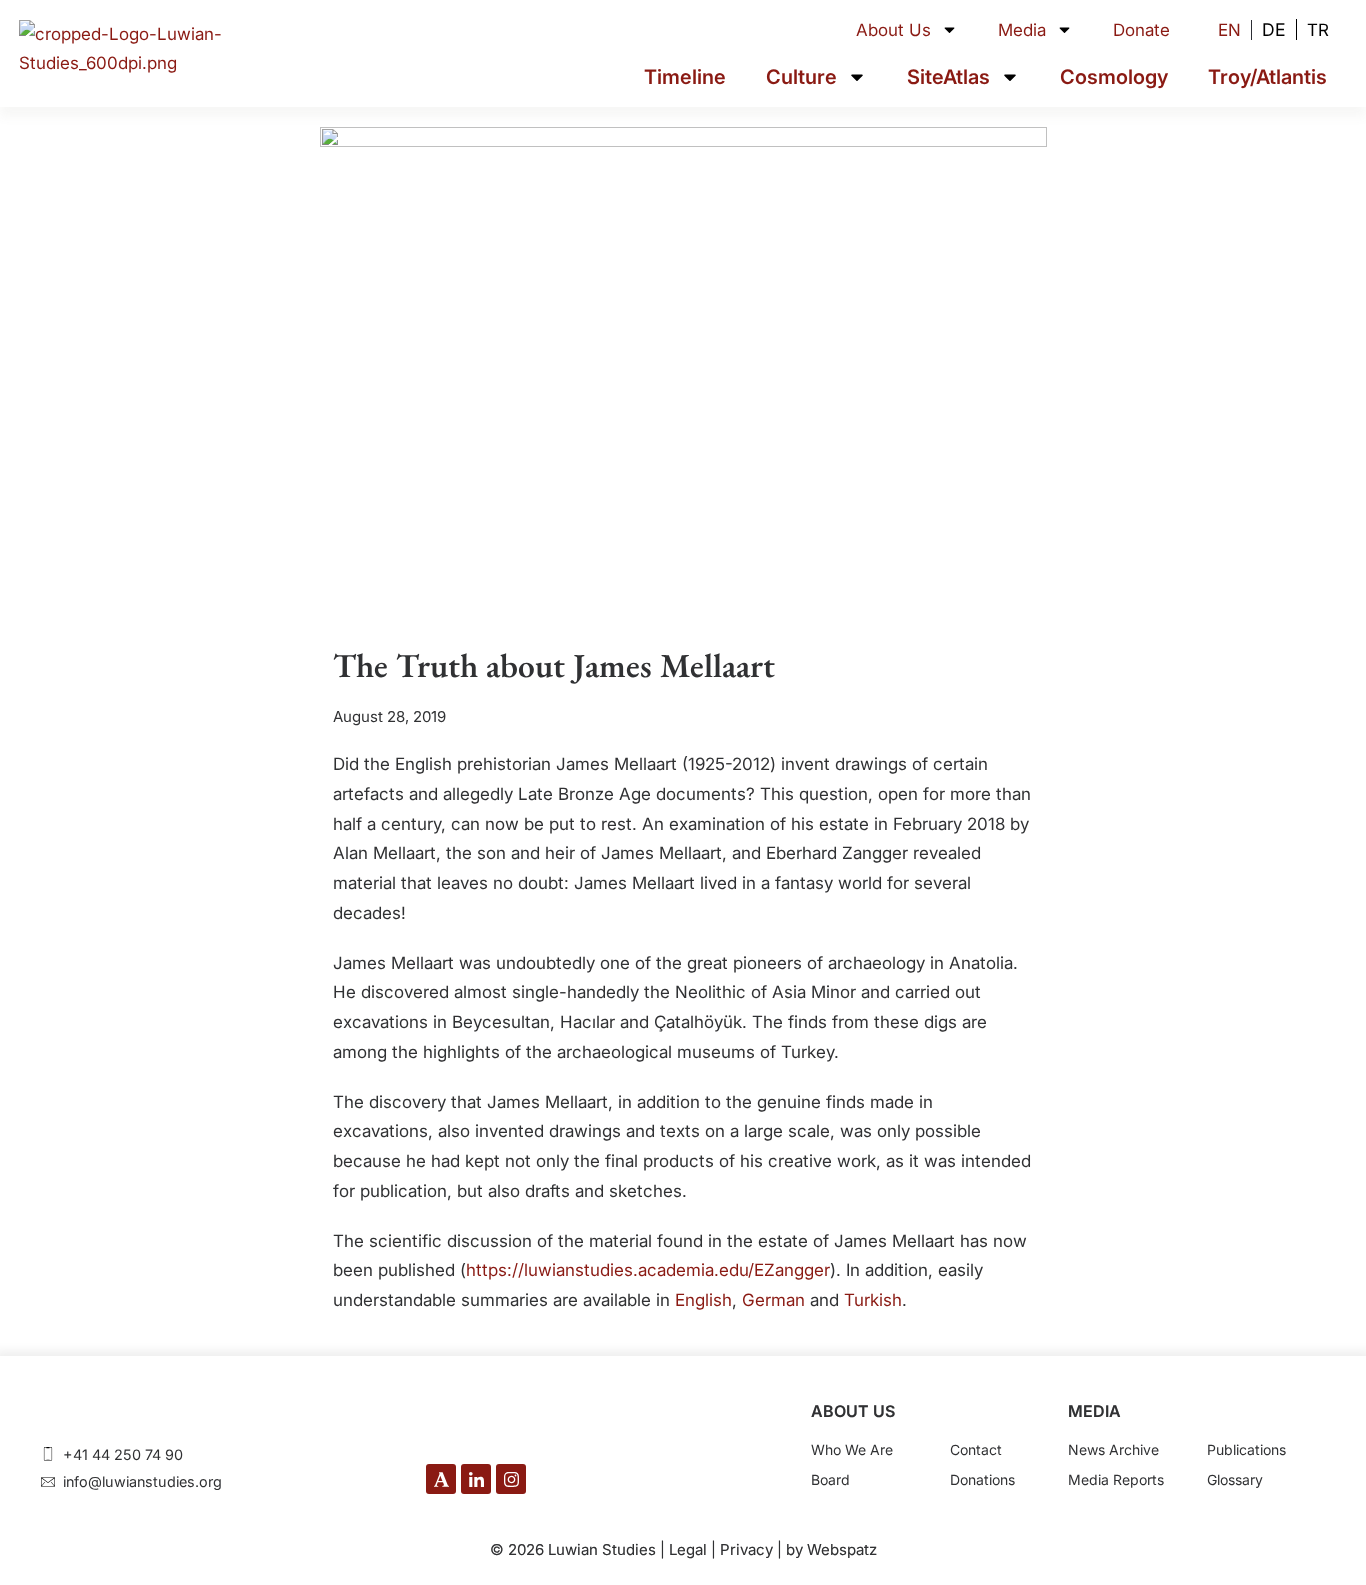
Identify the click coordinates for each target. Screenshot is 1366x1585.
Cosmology (1114, 77)
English (703, 1300)
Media (1022, 30)
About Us (893, 30)
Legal (688, 1549)
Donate (1141, 30)
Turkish (873, 1300)
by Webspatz (831, 1549)
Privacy (746, 1549)
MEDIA (1094, 1411)
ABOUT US (853, 1411)
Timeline (685, 77)
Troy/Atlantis (1267, 77)
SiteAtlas (948, 77)
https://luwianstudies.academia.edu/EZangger (648, 1270)
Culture (801, 77)
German (773, 1300)
